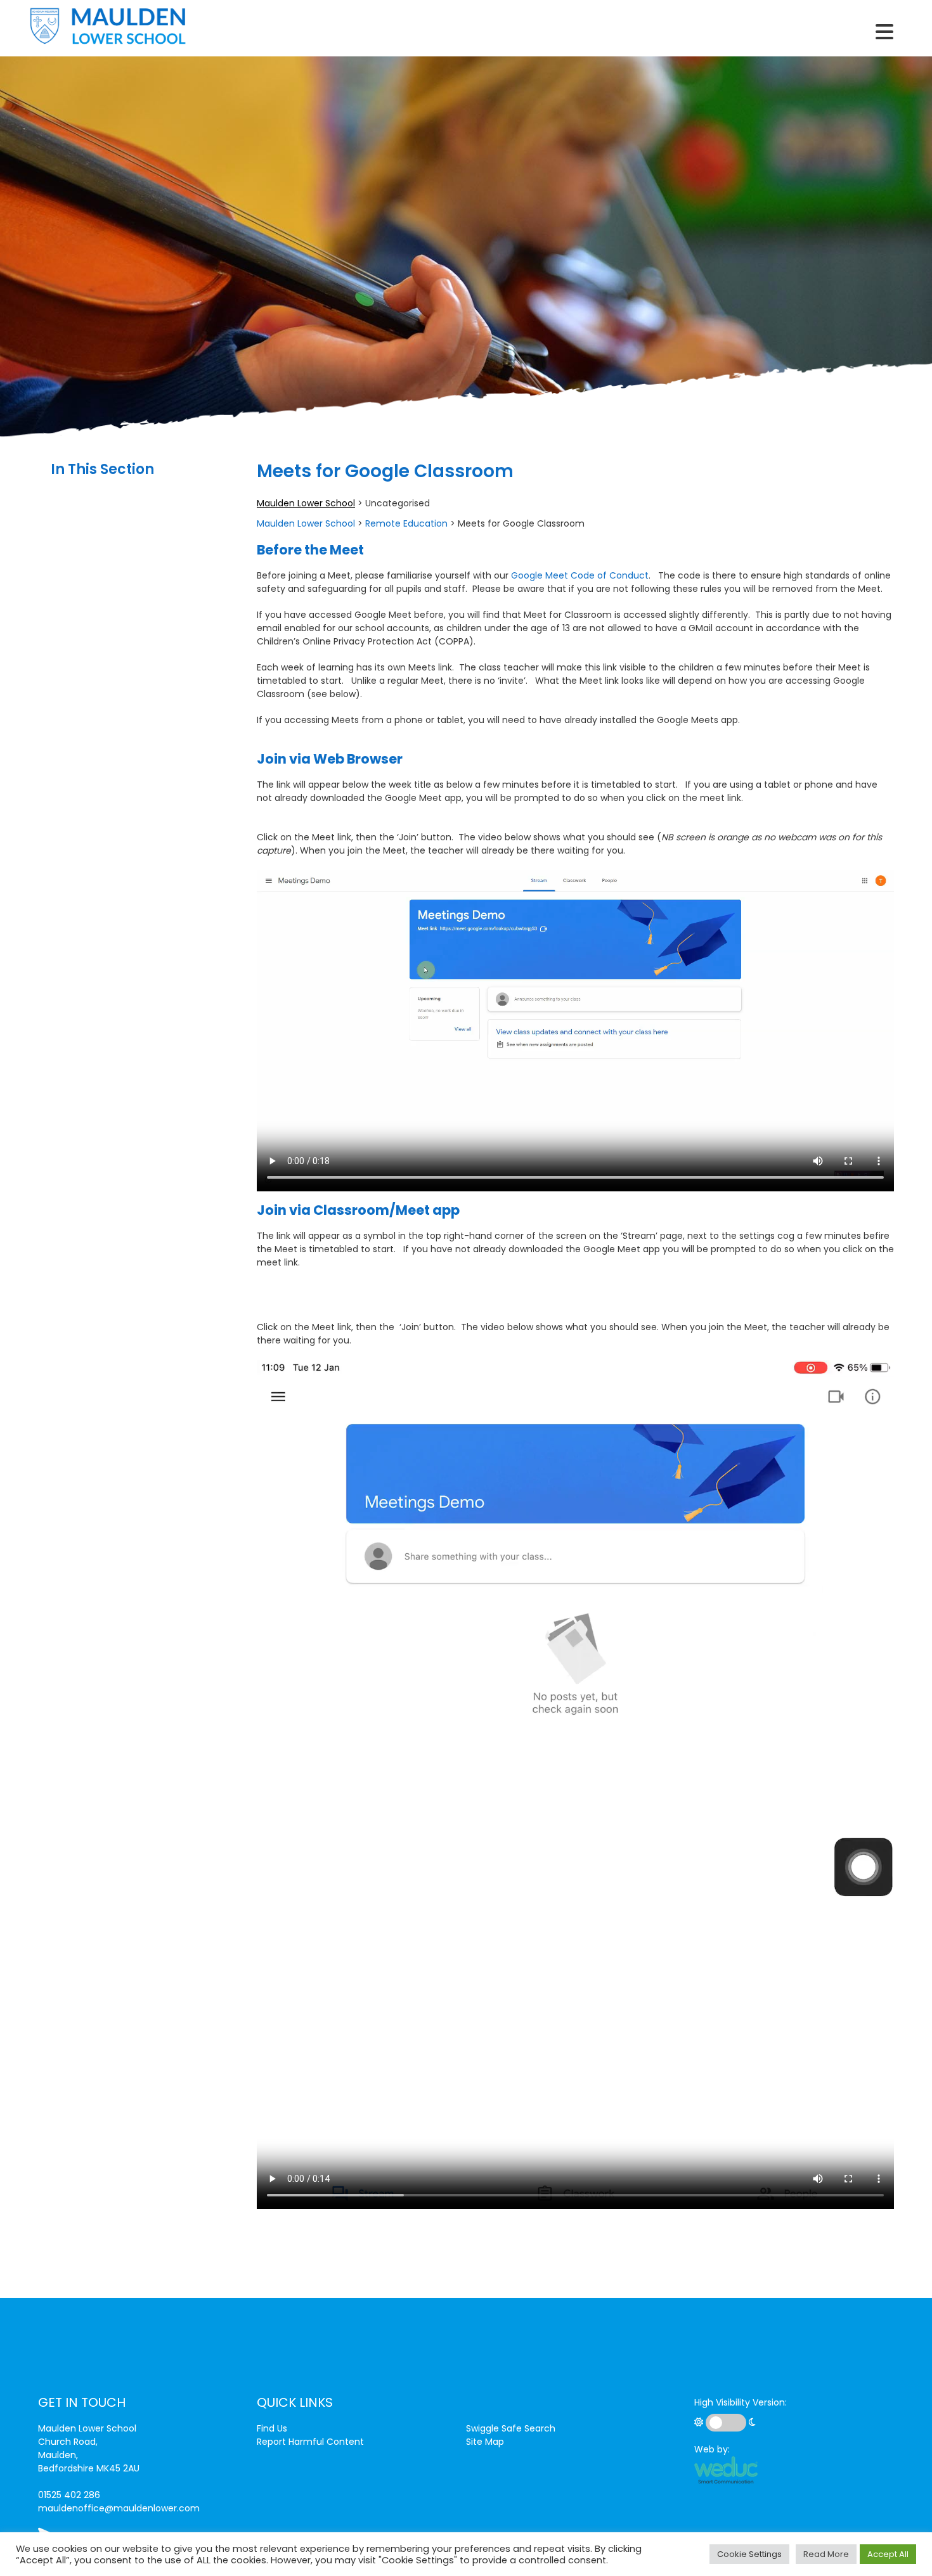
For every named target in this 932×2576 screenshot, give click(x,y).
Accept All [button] (888, 2554)
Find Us (272, 2428)
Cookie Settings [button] (749, 2554)
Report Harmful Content (310, 2442)
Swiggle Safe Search (511, 2428)
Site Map (485, 2442)
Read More (826, 2554)
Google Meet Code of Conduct (580, 575)
